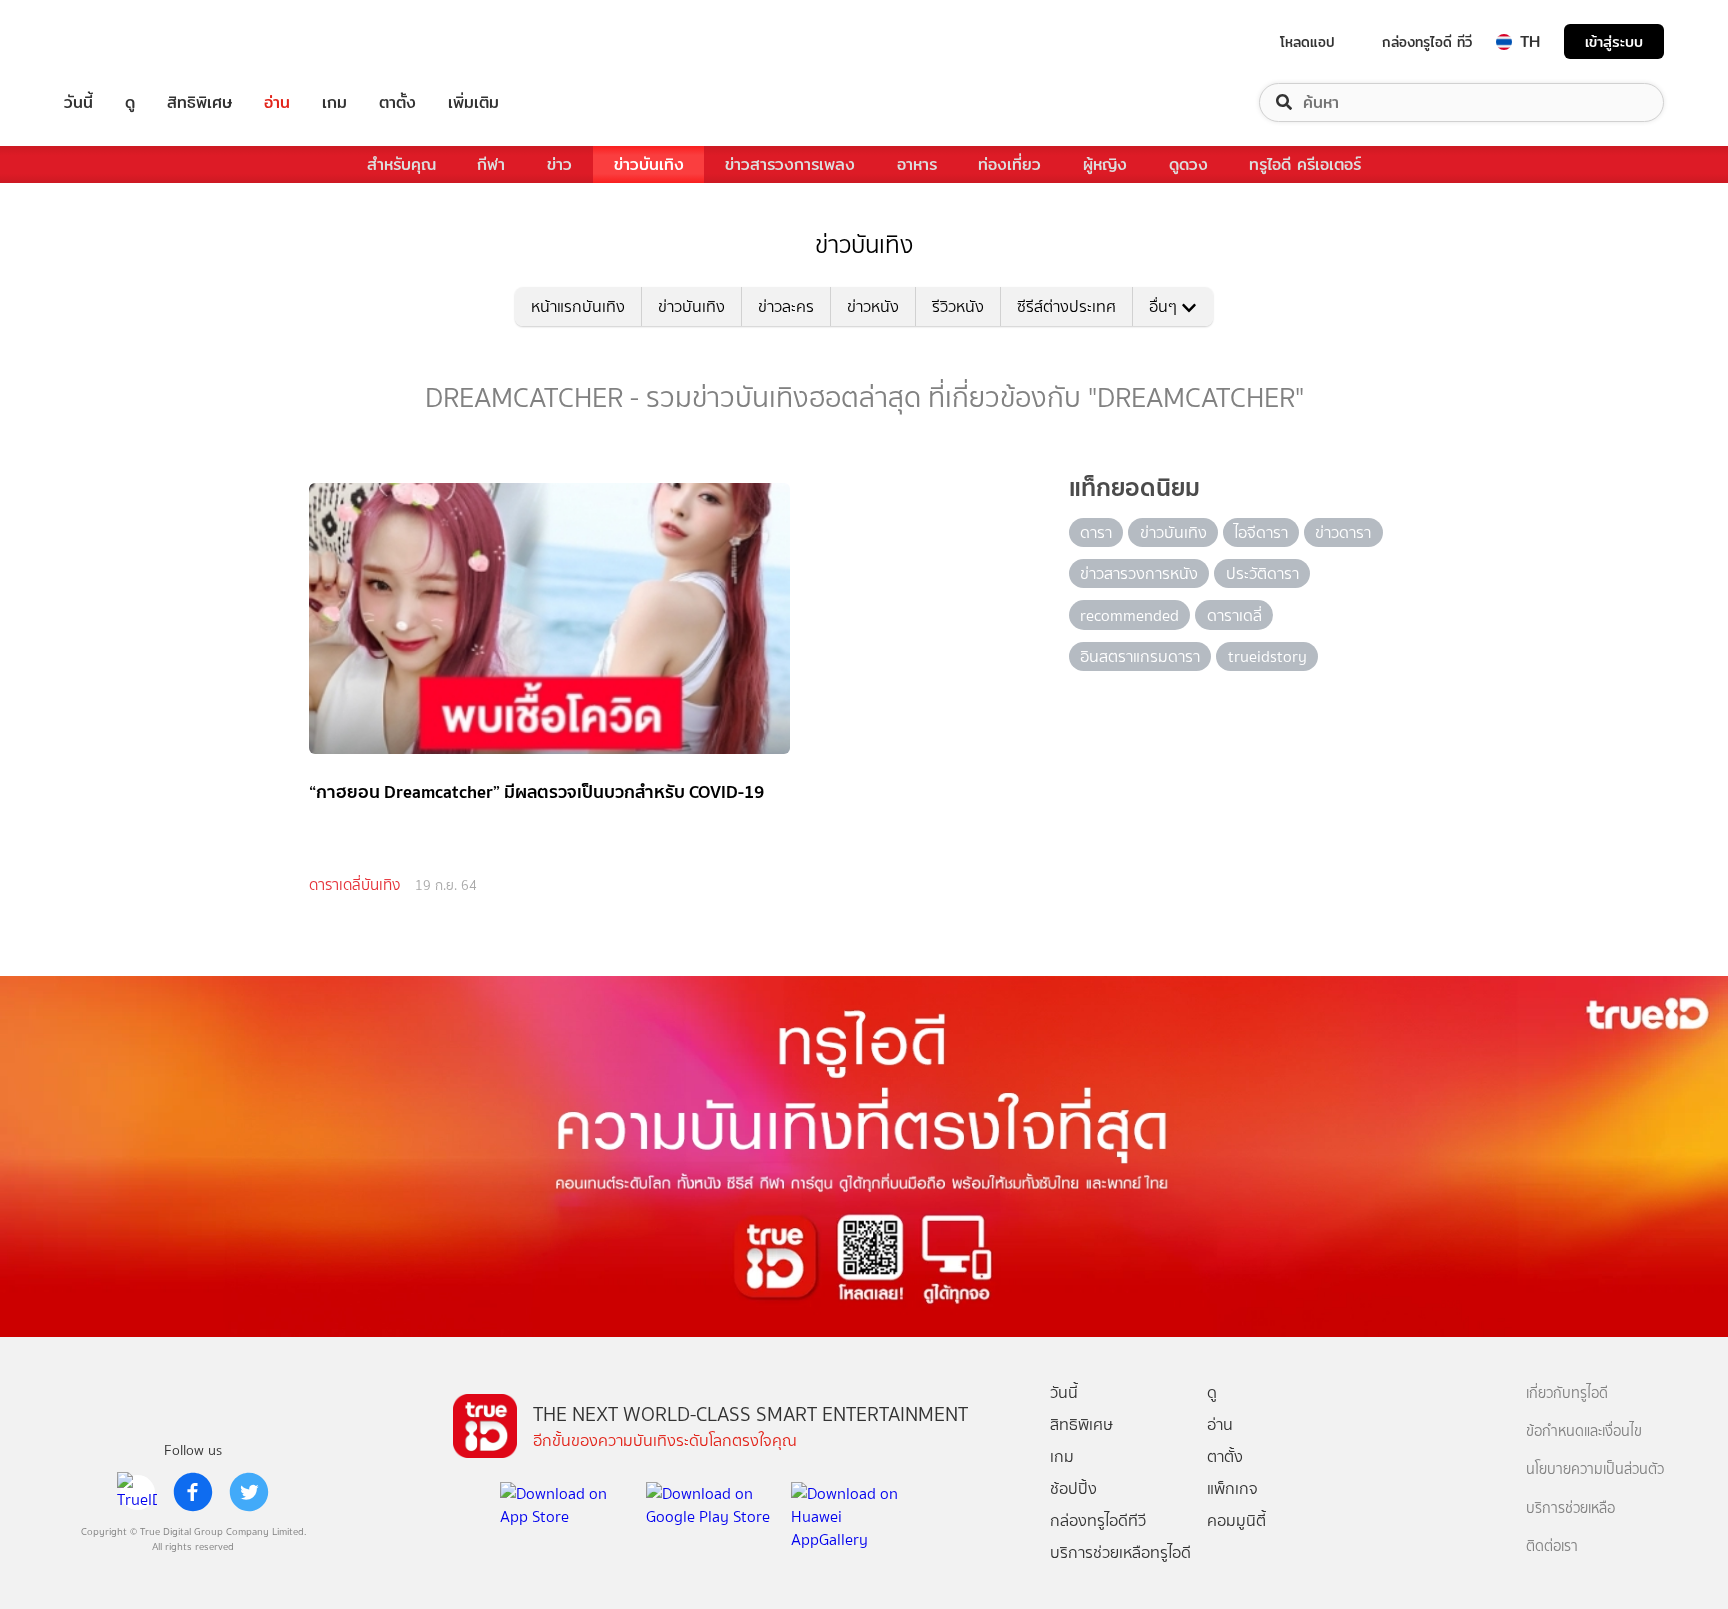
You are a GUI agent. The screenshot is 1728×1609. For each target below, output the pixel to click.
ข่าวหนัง (873, 306)
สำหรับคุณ (401, 164)
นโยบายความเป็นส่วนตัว (1595, 1469)
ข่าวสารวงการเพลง (790, 164)
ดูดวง (1188, 164)
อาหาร (917, 164)
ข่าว (559, 164)
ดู (130, 102)
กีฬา (491, 164)
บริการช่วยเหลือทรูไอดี (1120, 1552)
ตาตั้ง (397, 102)
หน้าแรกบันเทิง (578, 306)
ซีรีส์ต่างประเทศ (1066, 306)
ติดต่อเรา (1552, 1546)
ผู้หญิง (1105, 164)
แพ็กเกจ (1232, 1488)
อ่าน (277, 102)
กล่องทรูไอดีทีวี (1098, 1520)
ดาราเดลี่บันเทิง (354, 885)
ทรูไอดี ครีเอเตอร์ (1305, 164)
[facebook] (193, 1492)
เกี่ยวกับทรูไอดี (1567, 1393)
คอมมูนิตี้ (1236, 1520)
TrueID (124, 41)
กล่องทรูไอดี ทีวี (1427, 42)
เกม (334, 102)
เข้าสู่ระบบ (1614, 41)
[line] (137, 1492)
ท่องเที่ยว (1009, 164)
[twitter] (249, 1492)
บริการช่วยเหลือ (1570, 1508)
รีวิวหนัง (958, 306)
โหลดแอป (1307, 42)
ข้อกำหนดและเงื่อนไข (1584, 1431)
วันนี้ (78, 102)
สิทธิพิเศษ (199, 102)
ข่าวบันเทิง (649, 164)
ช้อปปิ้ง (1073, 1488)
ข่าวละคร (786, 306)
